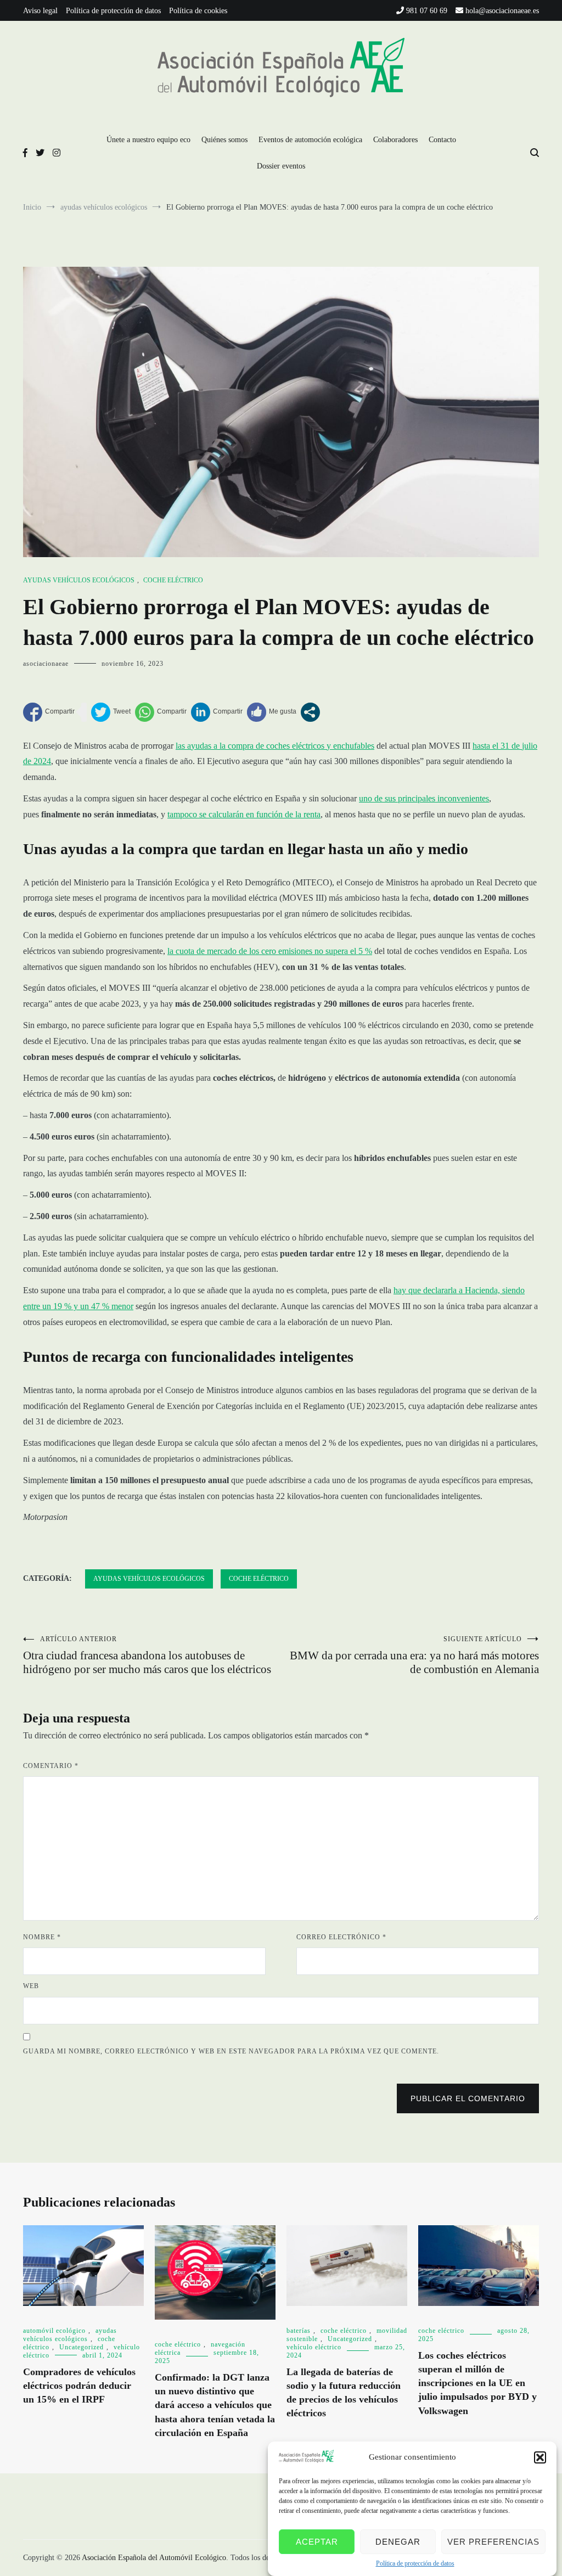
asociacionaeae (46, 664)
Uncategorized (82, 2347)
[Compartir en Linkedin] (217, 712)
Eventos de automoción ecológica (310, 140)
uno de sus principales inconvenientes (424, 798)
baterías (299, 2331)
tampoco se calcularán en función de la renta (244, 814)
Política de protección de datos (415, 2563)
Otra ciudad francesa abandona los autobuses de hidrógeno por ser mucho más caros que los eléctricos (147, 1655)
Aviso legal (40, 11)
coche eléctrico (173, 580)
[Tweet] (111, 712)
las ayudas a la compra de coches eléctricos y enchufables (275, 746)
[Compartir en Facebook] (49, 712)
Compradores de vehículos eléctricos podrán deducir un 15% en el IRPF (79, 2386)
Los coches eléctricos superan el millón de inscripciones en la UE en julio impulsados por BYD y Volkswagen (477, 2383)
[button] (540, 2457)
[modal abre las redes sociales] (310, 712)
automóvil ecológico (54, 2331)
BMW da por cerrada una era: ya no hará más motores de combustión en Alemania (414, 1655)
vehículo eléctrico (314, 2347)
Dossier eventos (281, 166)
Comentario (51, 1766)
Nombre (42, 1937)
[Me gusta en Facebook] (272, 712)
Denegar (398, 2542)
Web (31, 1986)
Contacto (442, 140)
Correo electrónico (341, 1937)
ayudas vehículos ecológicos (79, 580)
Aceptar (317, 2542)
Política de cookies (198, 11)
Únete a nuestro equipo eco (148, 140)
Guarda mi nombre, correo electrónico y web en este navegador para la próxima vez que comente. (231, 2051)
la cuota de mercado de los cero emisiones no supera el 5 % (270, 951)
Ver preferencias (493, 2542)
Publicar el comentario (468, 2098)
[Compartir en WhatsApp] (161, 712)
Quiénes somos (224, 140)
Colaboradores (395, 140)
